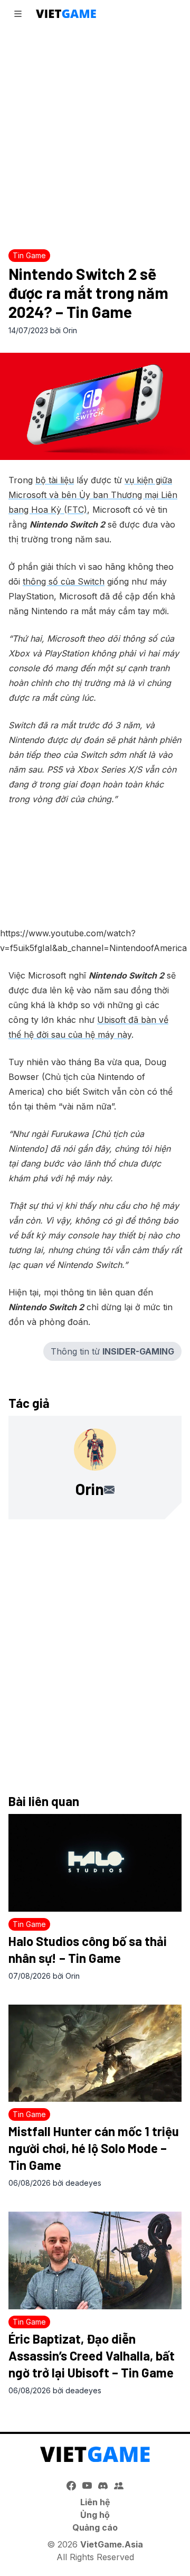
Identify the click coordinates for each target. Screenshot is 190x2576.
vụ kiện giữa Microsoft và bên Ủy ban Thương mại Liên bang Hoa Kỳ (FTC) (93, 495)
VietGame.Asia (112, 2544)
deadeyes (83, 2183)
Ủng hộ (95, 2515)
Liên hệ (95, 2502)
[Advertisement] (95, 135)
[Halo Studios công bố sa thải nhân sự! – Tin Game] (95, 1863)
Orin (70, 330)
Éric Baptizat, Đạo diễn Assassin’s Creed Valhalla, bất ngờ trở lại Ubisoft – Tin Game (92, 2356)
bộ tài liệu (55, 480)
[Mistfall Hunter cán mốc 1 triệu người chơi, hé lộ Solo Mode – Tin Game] (95, 2053)
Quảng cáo (95, 2527)
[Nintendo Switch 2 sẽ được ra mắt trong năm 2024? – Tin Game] (95, 406)
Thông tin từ (112, 1351)
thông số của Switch (64, 581)
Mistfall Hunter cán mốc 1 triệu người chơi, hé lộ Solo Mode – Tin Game (94, 2148)
